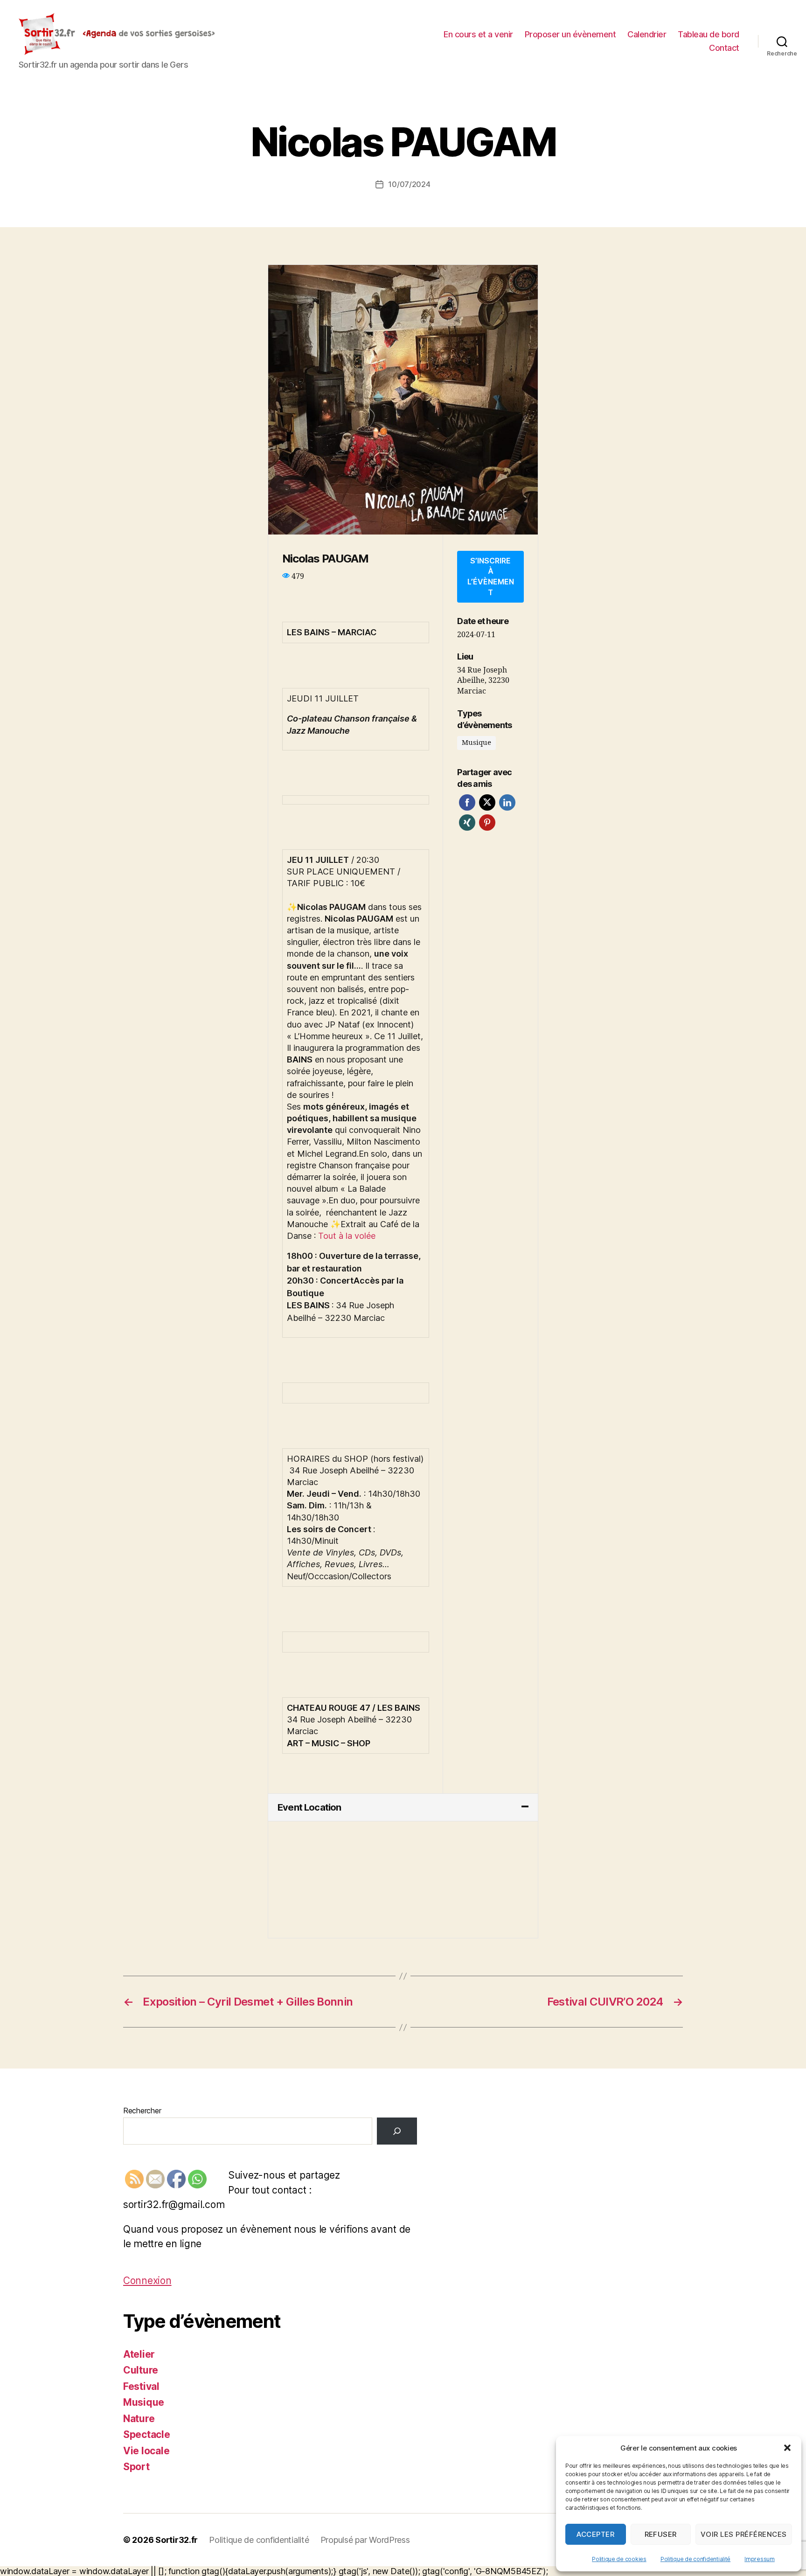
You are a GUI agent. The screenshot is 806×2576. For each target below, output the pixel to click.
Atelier (139, 2354)
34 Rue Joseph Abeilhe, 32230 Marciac (483, 681)
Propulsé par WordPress (365, 2540)
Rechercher (142, 2111)
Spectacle (147, 2434)
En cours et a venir (478, 34)
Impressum (760, 2559)
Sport (136, 2467)
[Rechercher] (397, 2131)
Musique (144, 2402)
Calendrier (647, 34)
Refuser (661, 2534)
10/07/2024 (409, 184)
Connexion (147, 2281)
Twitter (487, 802)
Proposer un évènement (570, 34)
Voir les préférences (744, 2534)
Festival (141, 2386)
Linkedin (507, 802)
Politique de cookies (619, 2559)
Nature (139, 2419)
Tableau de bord (709, 34)
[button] (787, 2448)
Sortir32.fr (177, 2540)
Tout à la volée (347, 1236)
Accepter (595, 2534)
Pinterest (487, 823)
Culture (141, 2370)
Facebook (467, 802)
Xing (467, 823)
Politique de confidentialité (695, 2559)
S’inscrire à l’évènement (491, 576)
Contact (724, 48)
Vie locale (146, 2451)
